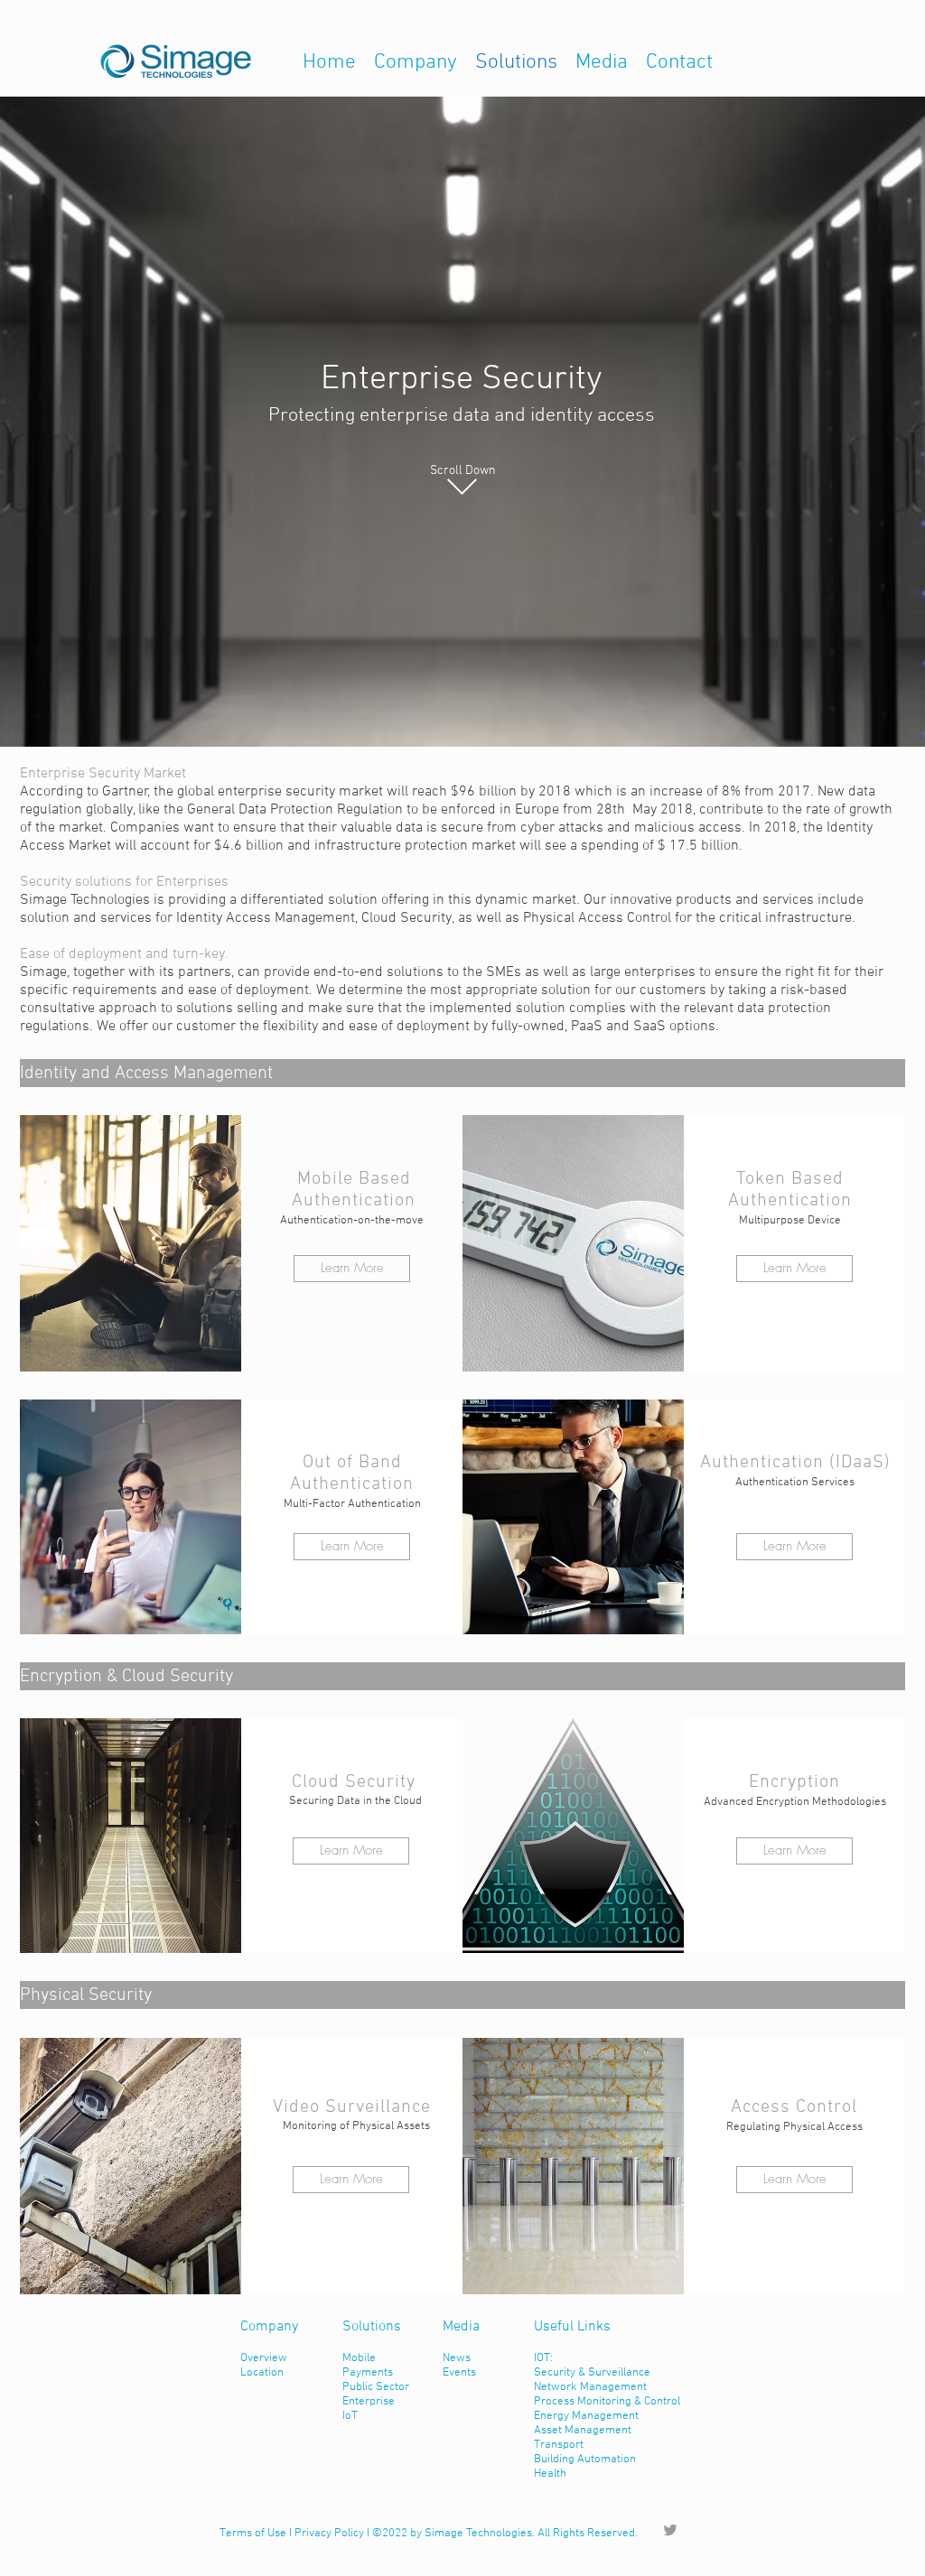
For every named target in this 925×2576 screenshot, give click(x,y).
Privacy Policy (329, 2534)
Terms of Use (253, 2534)
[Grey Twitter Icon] (670, 2530)
